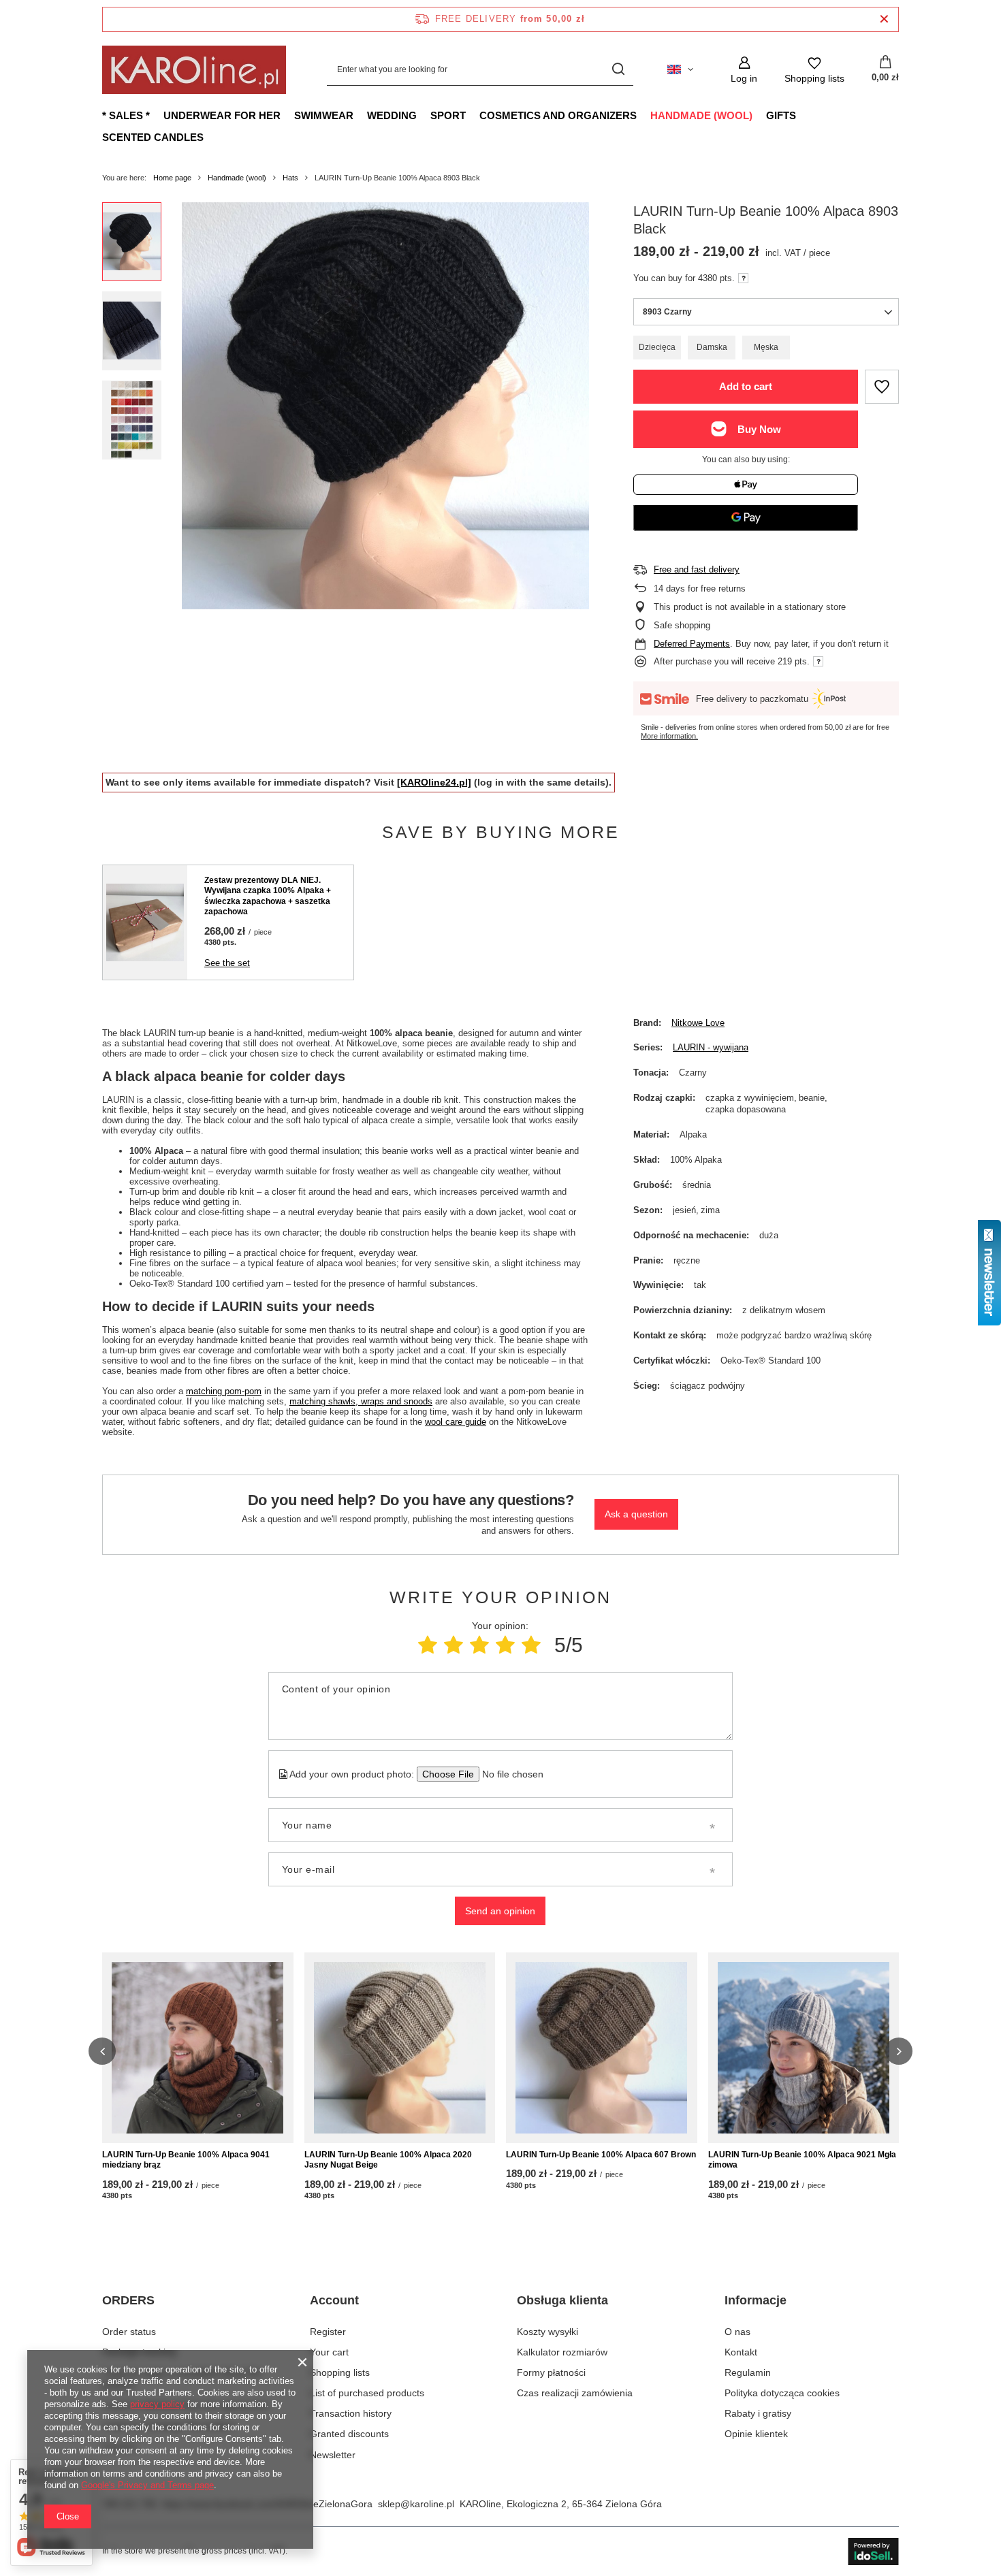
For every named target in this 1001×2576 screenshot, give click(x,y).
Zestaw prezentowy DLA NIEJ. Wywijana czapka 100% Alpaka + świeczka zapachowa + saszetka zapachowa (268, 896)
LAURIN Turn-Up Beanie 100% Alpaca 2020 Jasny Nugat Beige (388, 2160)
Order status (129, 2332)
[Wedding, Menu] (424, 115)
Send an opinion (500, 1911)
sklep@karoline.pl (416, 2504)
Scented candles (153, 137)
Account (334, 2300)
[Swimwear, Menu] (360, 115)
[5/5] (531, 1645)
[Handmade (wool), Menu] (759, 115)
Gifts (781, 115)
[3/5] (479, 1645)
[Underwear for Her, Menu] (287, 115)
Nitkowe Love (698, 1023)
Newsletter (333, 2455)
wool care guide (456, 1422)
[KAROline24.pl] (434, 782)
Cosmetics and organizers (558, 115)
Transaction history (351, 2413)
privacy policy (157, 2404)
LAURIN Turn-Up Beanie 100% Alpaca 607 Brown (601, 2155)
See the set (227, 963)
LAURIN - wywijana (711, 1047)
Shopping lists (340, 2372)
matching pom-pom (224, 1391)
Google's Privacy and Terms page (147, 2485)
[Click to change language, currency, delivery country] (680, 69)
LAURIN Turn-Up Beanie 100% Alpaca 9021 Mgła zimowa (802, 2160)
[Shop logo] (194, 70)
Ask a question (636, 1514)
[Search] (618, 70)
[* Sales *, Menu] (157, 115)
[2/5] (454, 1645)
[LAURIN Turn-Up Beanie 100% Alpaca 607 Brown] (602, 2048)
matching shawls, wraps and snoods (361, 1401)
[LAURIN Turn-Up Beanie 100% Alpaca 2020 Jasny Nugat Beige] (400, 2048)
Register (328, 2332)
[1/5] (428, 1645)
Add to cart (746, 386)
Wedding (392, 115)
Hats (290, 178)
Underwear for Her (222, 115)
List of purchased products (367, 2393)
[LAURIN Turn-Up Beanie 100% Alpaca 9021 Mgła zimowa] (804, 2048)
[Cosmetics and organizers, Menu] (643, 115)
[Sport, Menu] (473, 115)
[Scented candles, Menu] (210, 137)
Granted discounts (349, 2434)
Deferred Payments (692, 644)
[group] (385, 406)
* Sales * (126, 115)
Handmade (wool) (701, 115)
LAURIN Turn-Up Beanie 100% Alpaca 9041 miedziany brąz (186, 2160)
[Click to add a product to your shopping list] (882, 387)
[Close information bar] (884, 19)
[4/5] (505, 1645)
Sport (448, 115)
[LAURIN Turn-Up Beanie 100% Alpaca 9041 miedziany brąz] (198, 2048)
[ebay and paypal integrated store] (873, 2551)
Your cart (329, 2352)
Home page (172, 178)
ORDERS (128, 2300)
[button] (102, 2051)
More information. (669, 736)
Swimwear (324, 115)
